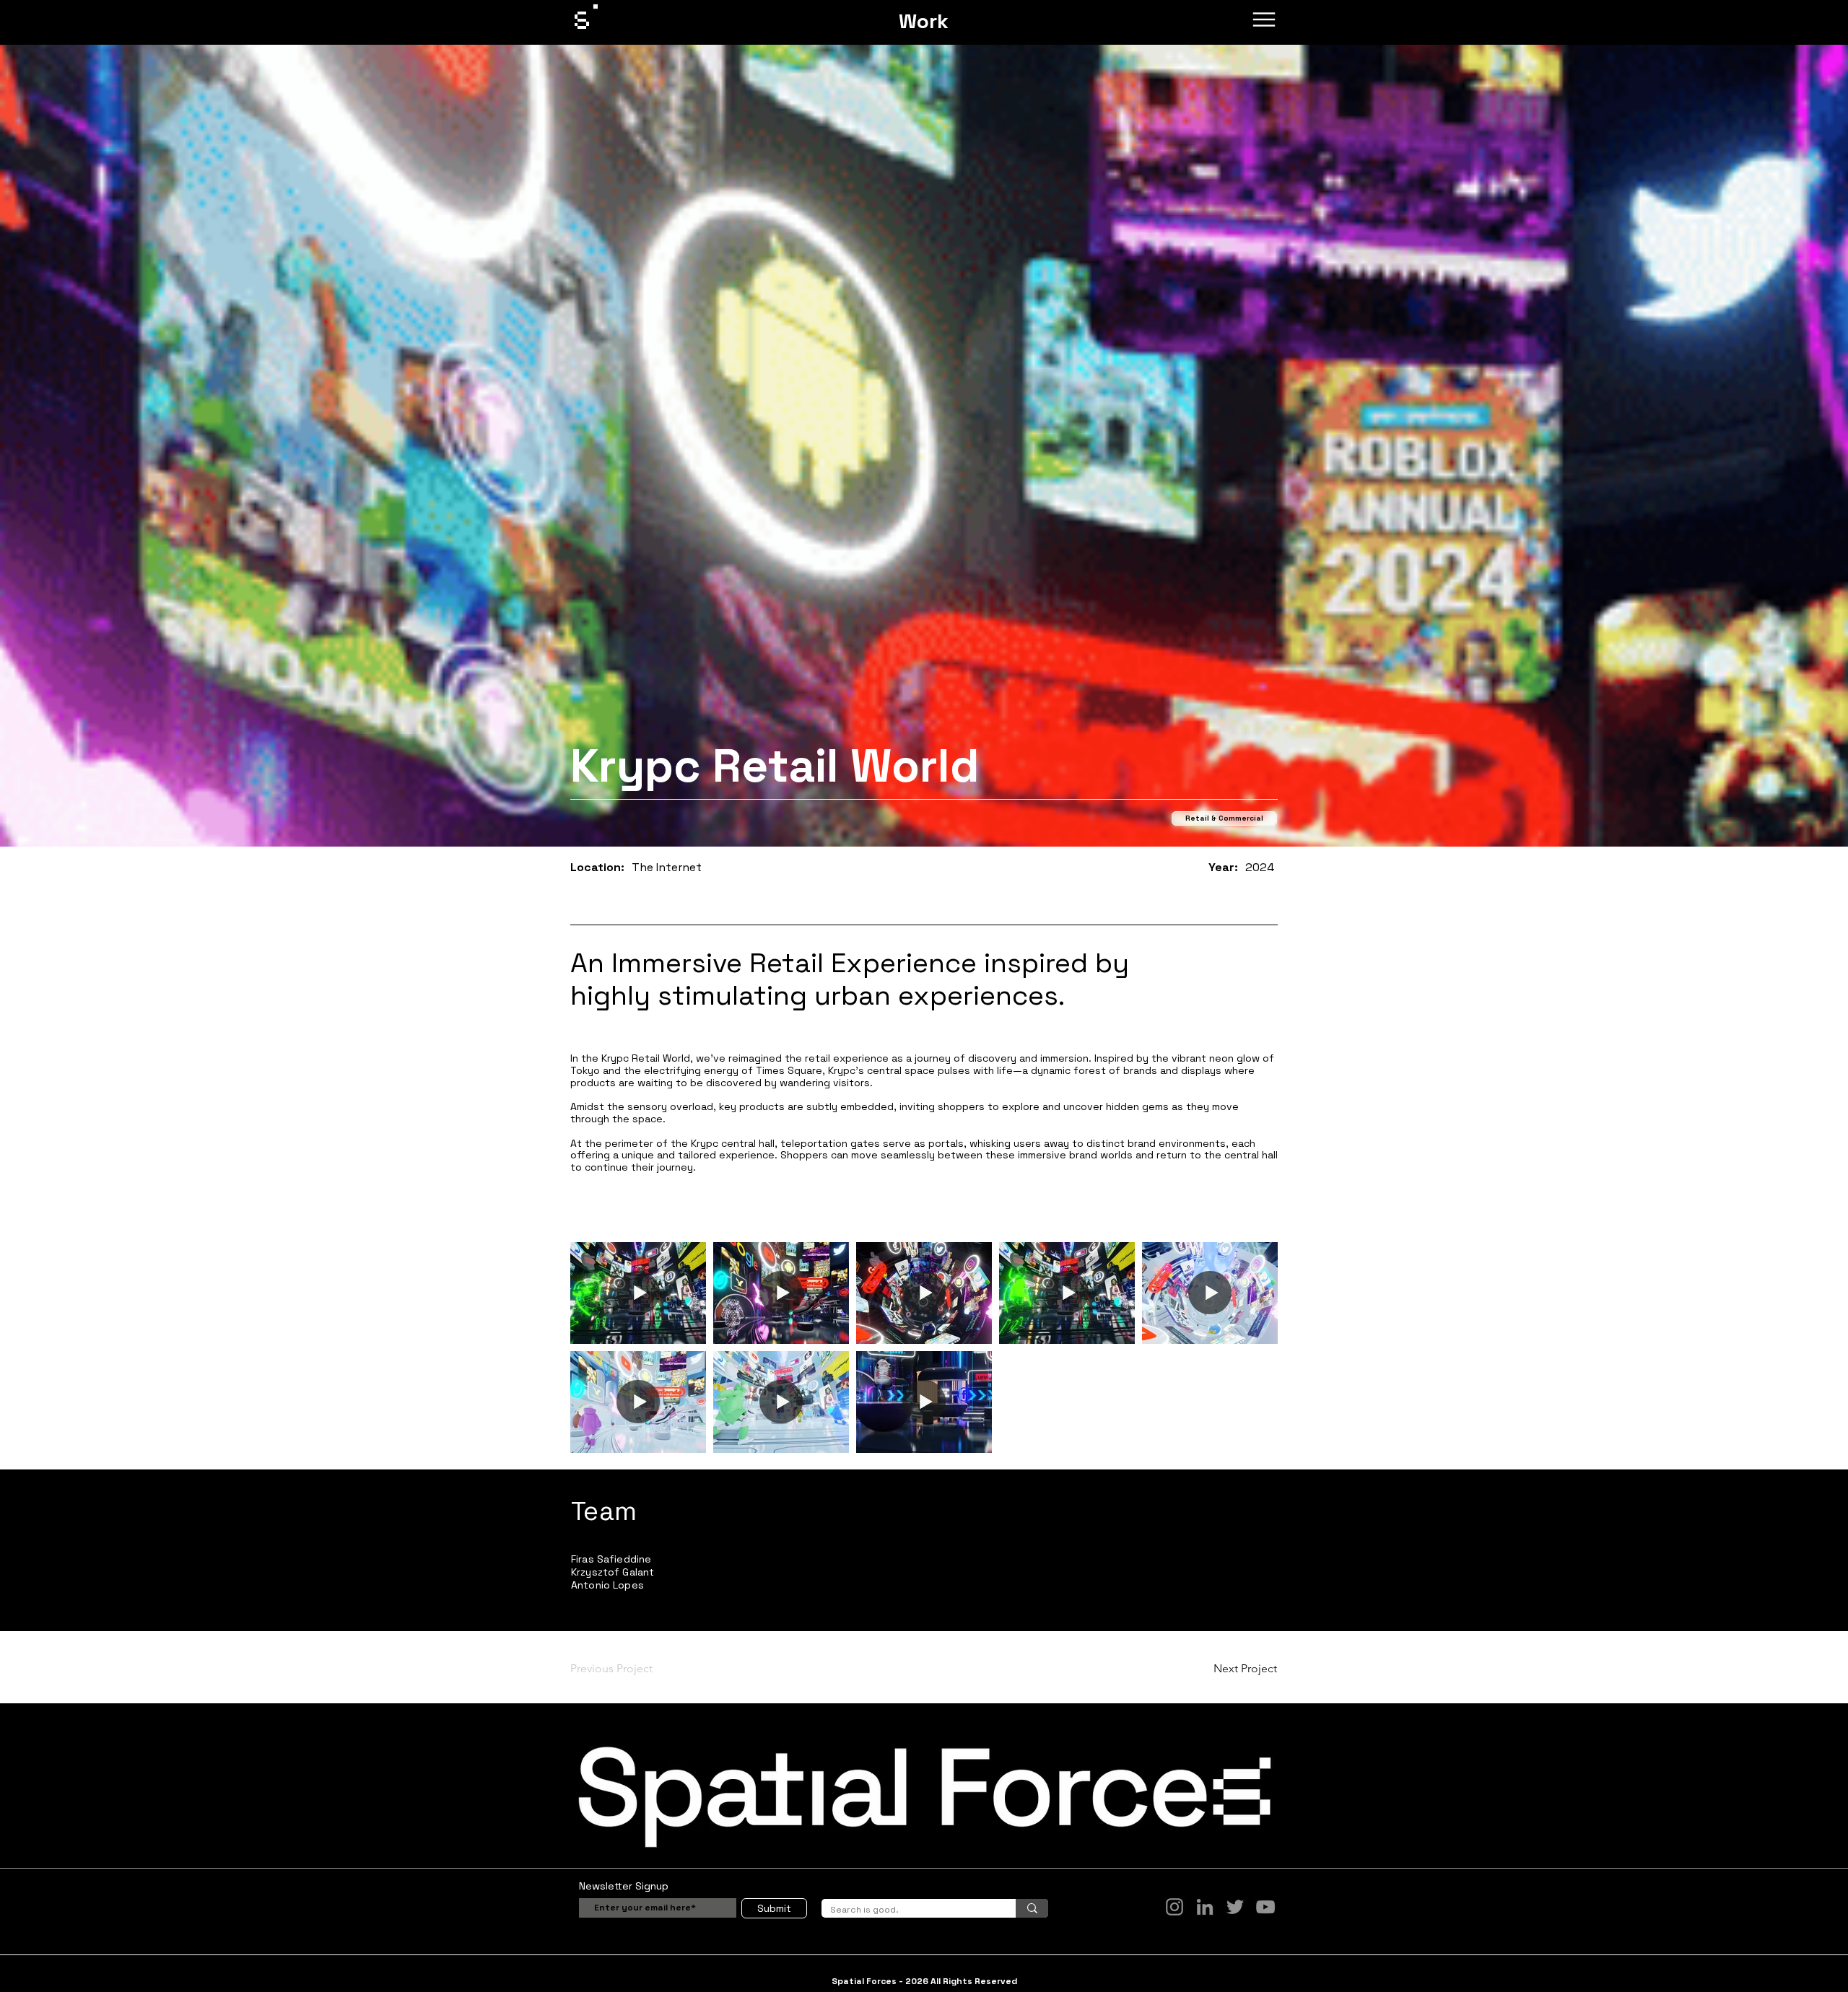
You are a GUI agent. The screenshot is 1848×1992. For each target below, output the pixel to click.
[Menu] (1264, 19)
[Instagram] (1174, 1907)
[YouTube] (1265, 1907)
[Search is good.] (1032, 1908)
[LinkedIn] (1205, 1907)
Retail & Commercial (1224, 818)
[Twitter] (1235, 1907)
